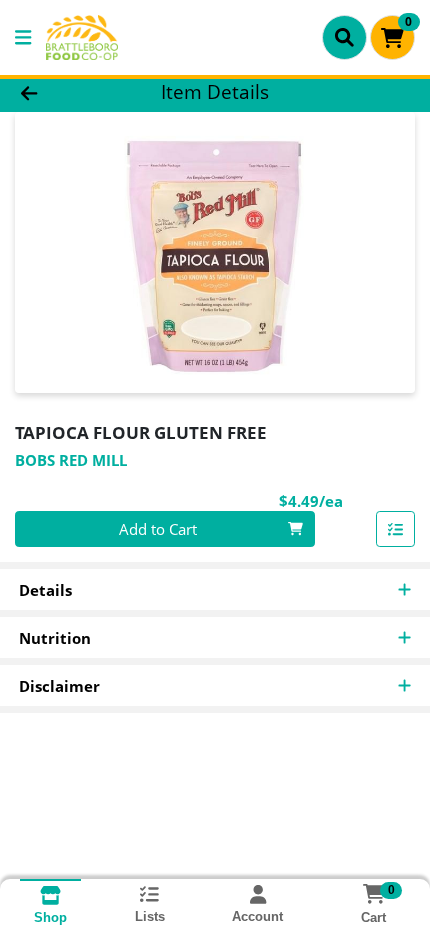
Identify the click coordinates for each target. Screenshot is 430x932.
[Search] (344, 37)
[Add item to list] (396, 529)
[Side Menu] (23, 37)
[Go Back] (65, 92)
